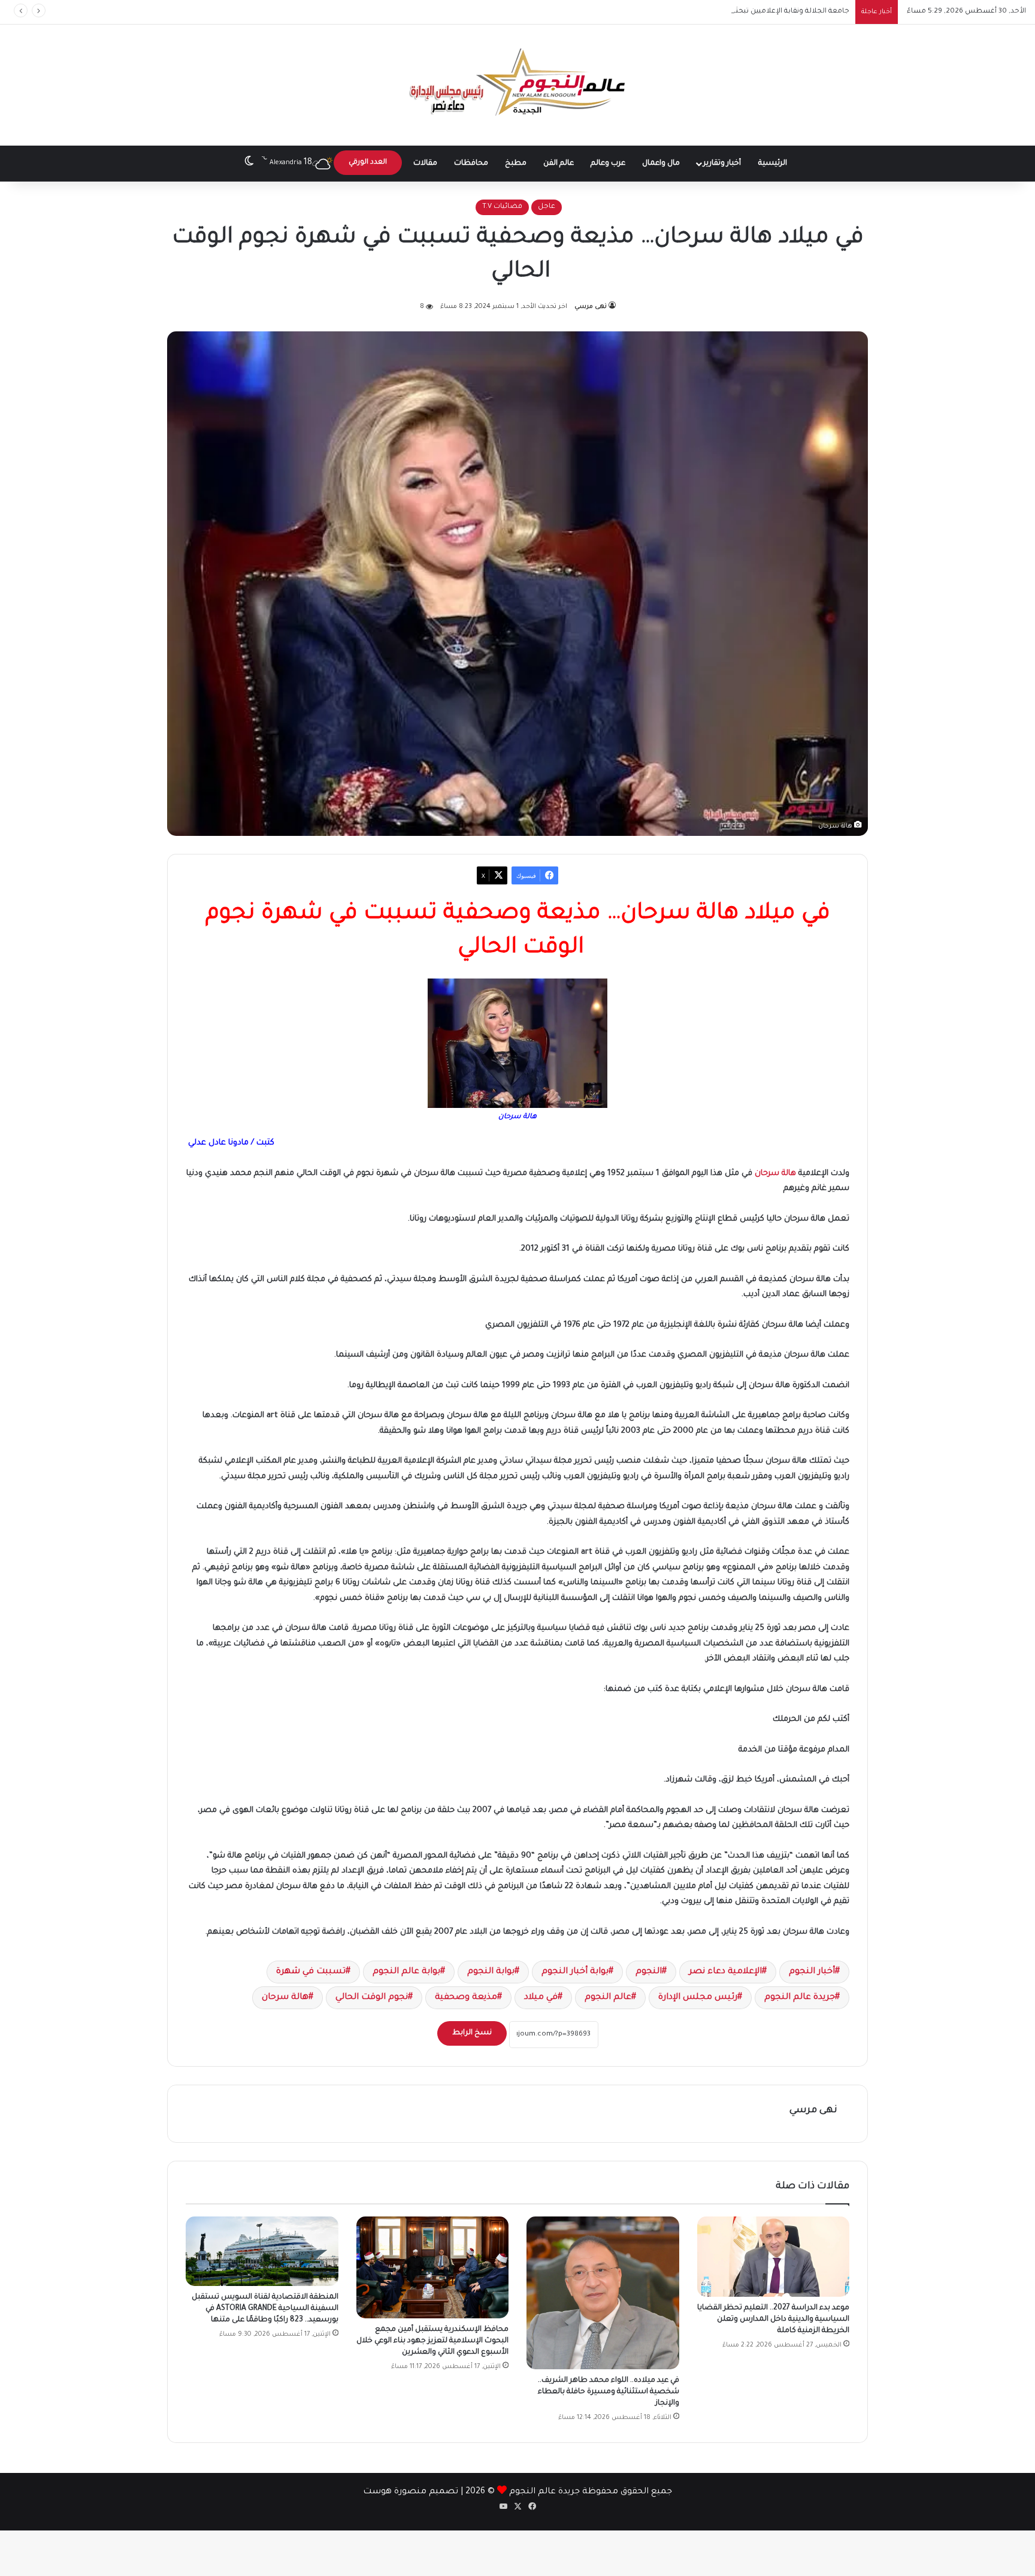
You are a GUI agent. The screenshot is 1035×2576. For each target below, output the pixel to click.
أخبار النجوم (812, 1972)
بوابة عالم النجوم (406, 1972)
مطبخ (516, 164)
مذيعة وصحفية (466, 1998)
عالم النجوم (608, 1998)
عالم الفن (559, 164)
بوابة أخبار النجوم (575, 1972)
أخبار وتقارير (722, 164)
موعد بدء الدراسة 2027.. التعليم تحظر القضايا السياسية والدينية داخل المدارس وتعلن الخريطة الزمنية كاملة (773, 2320)
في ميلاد (541, 1998)
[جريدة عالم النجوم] (518, 85)
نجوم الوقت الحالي (372, 1998)
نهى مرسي (591, 307)
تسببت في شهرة (311, 1972)
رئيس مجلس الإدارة (698, 1998)
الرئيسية (773, 164)
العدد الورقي (368, 163)
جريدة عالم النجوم (800, 1998)
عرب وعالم (608, 164)
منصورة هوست (395, 2492)
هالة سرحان (775, 1174)
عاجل (547, 207)
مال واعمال (661, 164)
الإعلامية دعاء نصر (725, 1972)
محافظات (471, 164)
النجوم (649, 1972)
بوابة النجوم (491, 1972)
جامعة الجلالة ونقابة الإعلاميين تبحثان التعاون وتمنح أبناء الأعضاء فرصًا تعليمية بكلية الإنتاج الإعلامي (688, 12)
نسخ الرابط (472, 2033)
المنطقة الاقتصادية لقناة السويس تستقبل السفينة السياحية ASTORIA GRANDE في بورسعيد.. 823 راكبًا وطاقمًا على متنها (265, 2309)
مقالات (425, 164)
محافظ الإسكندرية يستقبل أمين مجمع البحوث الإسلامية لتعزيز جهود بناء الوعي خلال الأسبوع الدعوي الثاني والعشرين (432, 2341)
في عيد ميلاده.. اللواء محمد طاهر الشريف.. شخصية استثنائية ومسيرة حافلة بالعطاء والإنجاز (609, 2392)
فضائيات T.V (502, 207)
